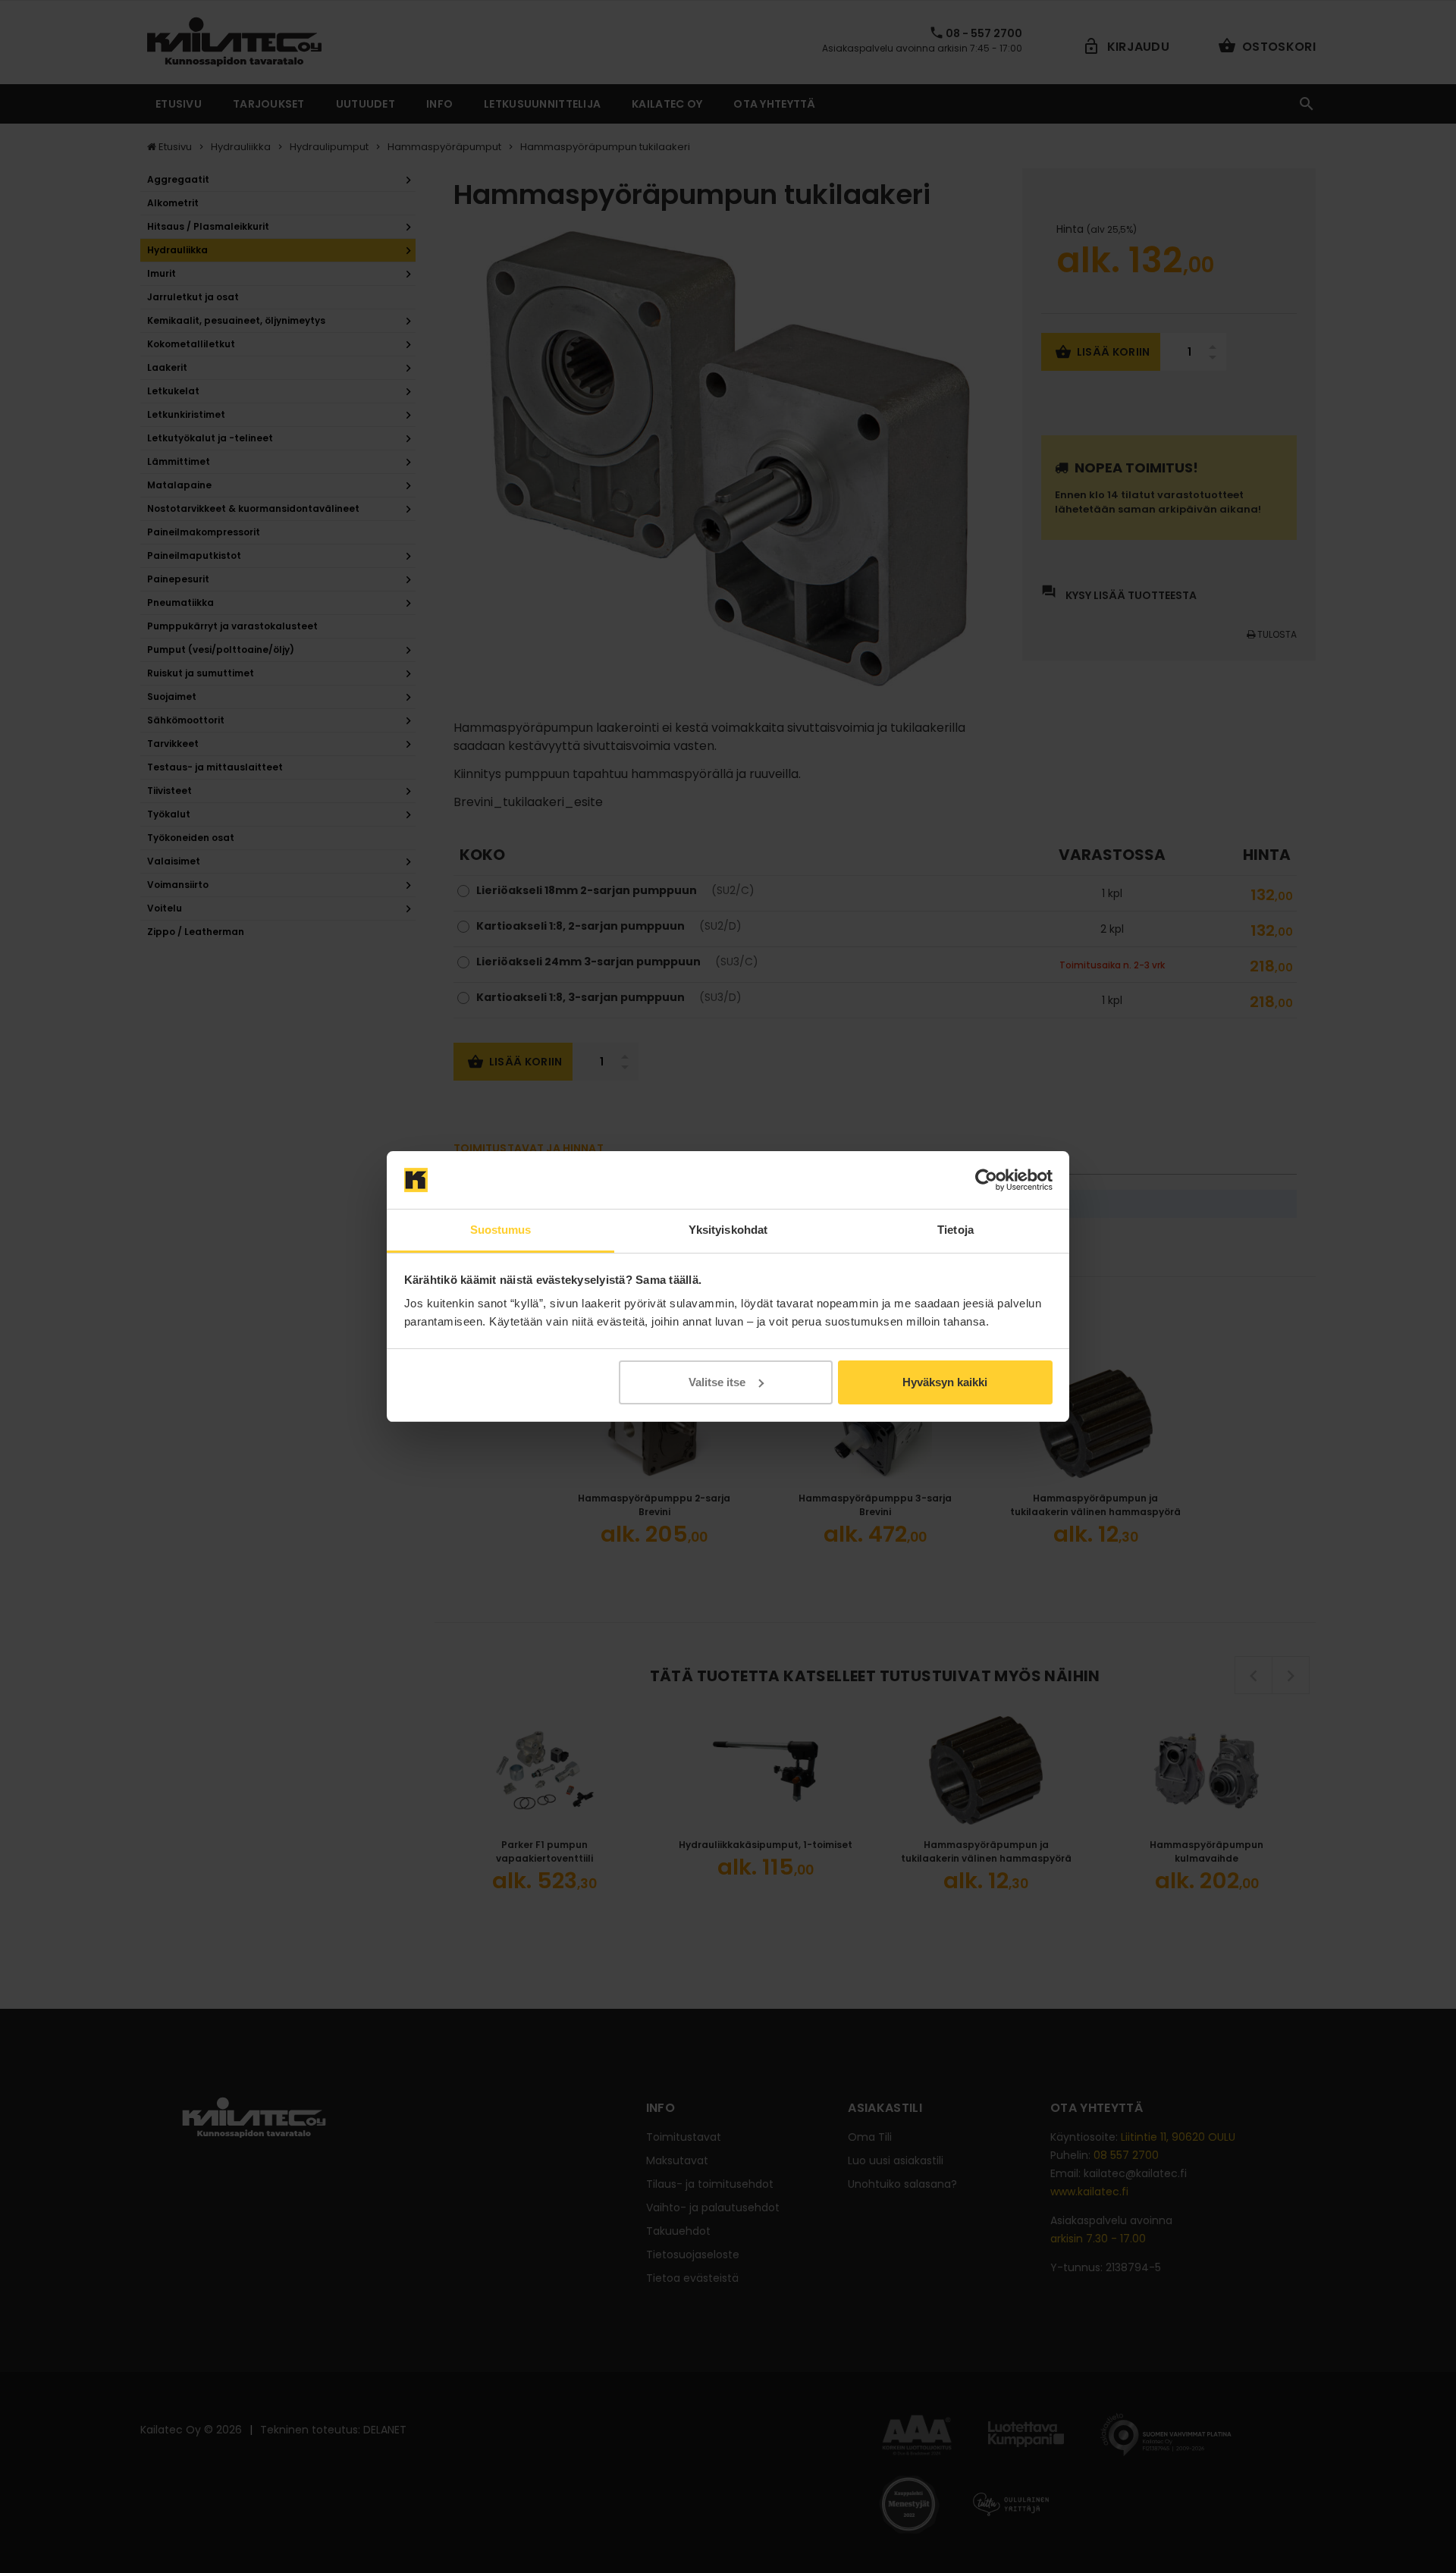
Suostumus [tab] (501, 1230)
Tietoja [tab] (955, 1230)
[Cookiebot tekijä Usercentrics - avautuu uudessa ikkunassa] (986, 1180)
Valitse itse (717, 1382)
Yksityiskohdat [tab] (728, 1230)
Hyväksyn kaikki (945, 1382)
